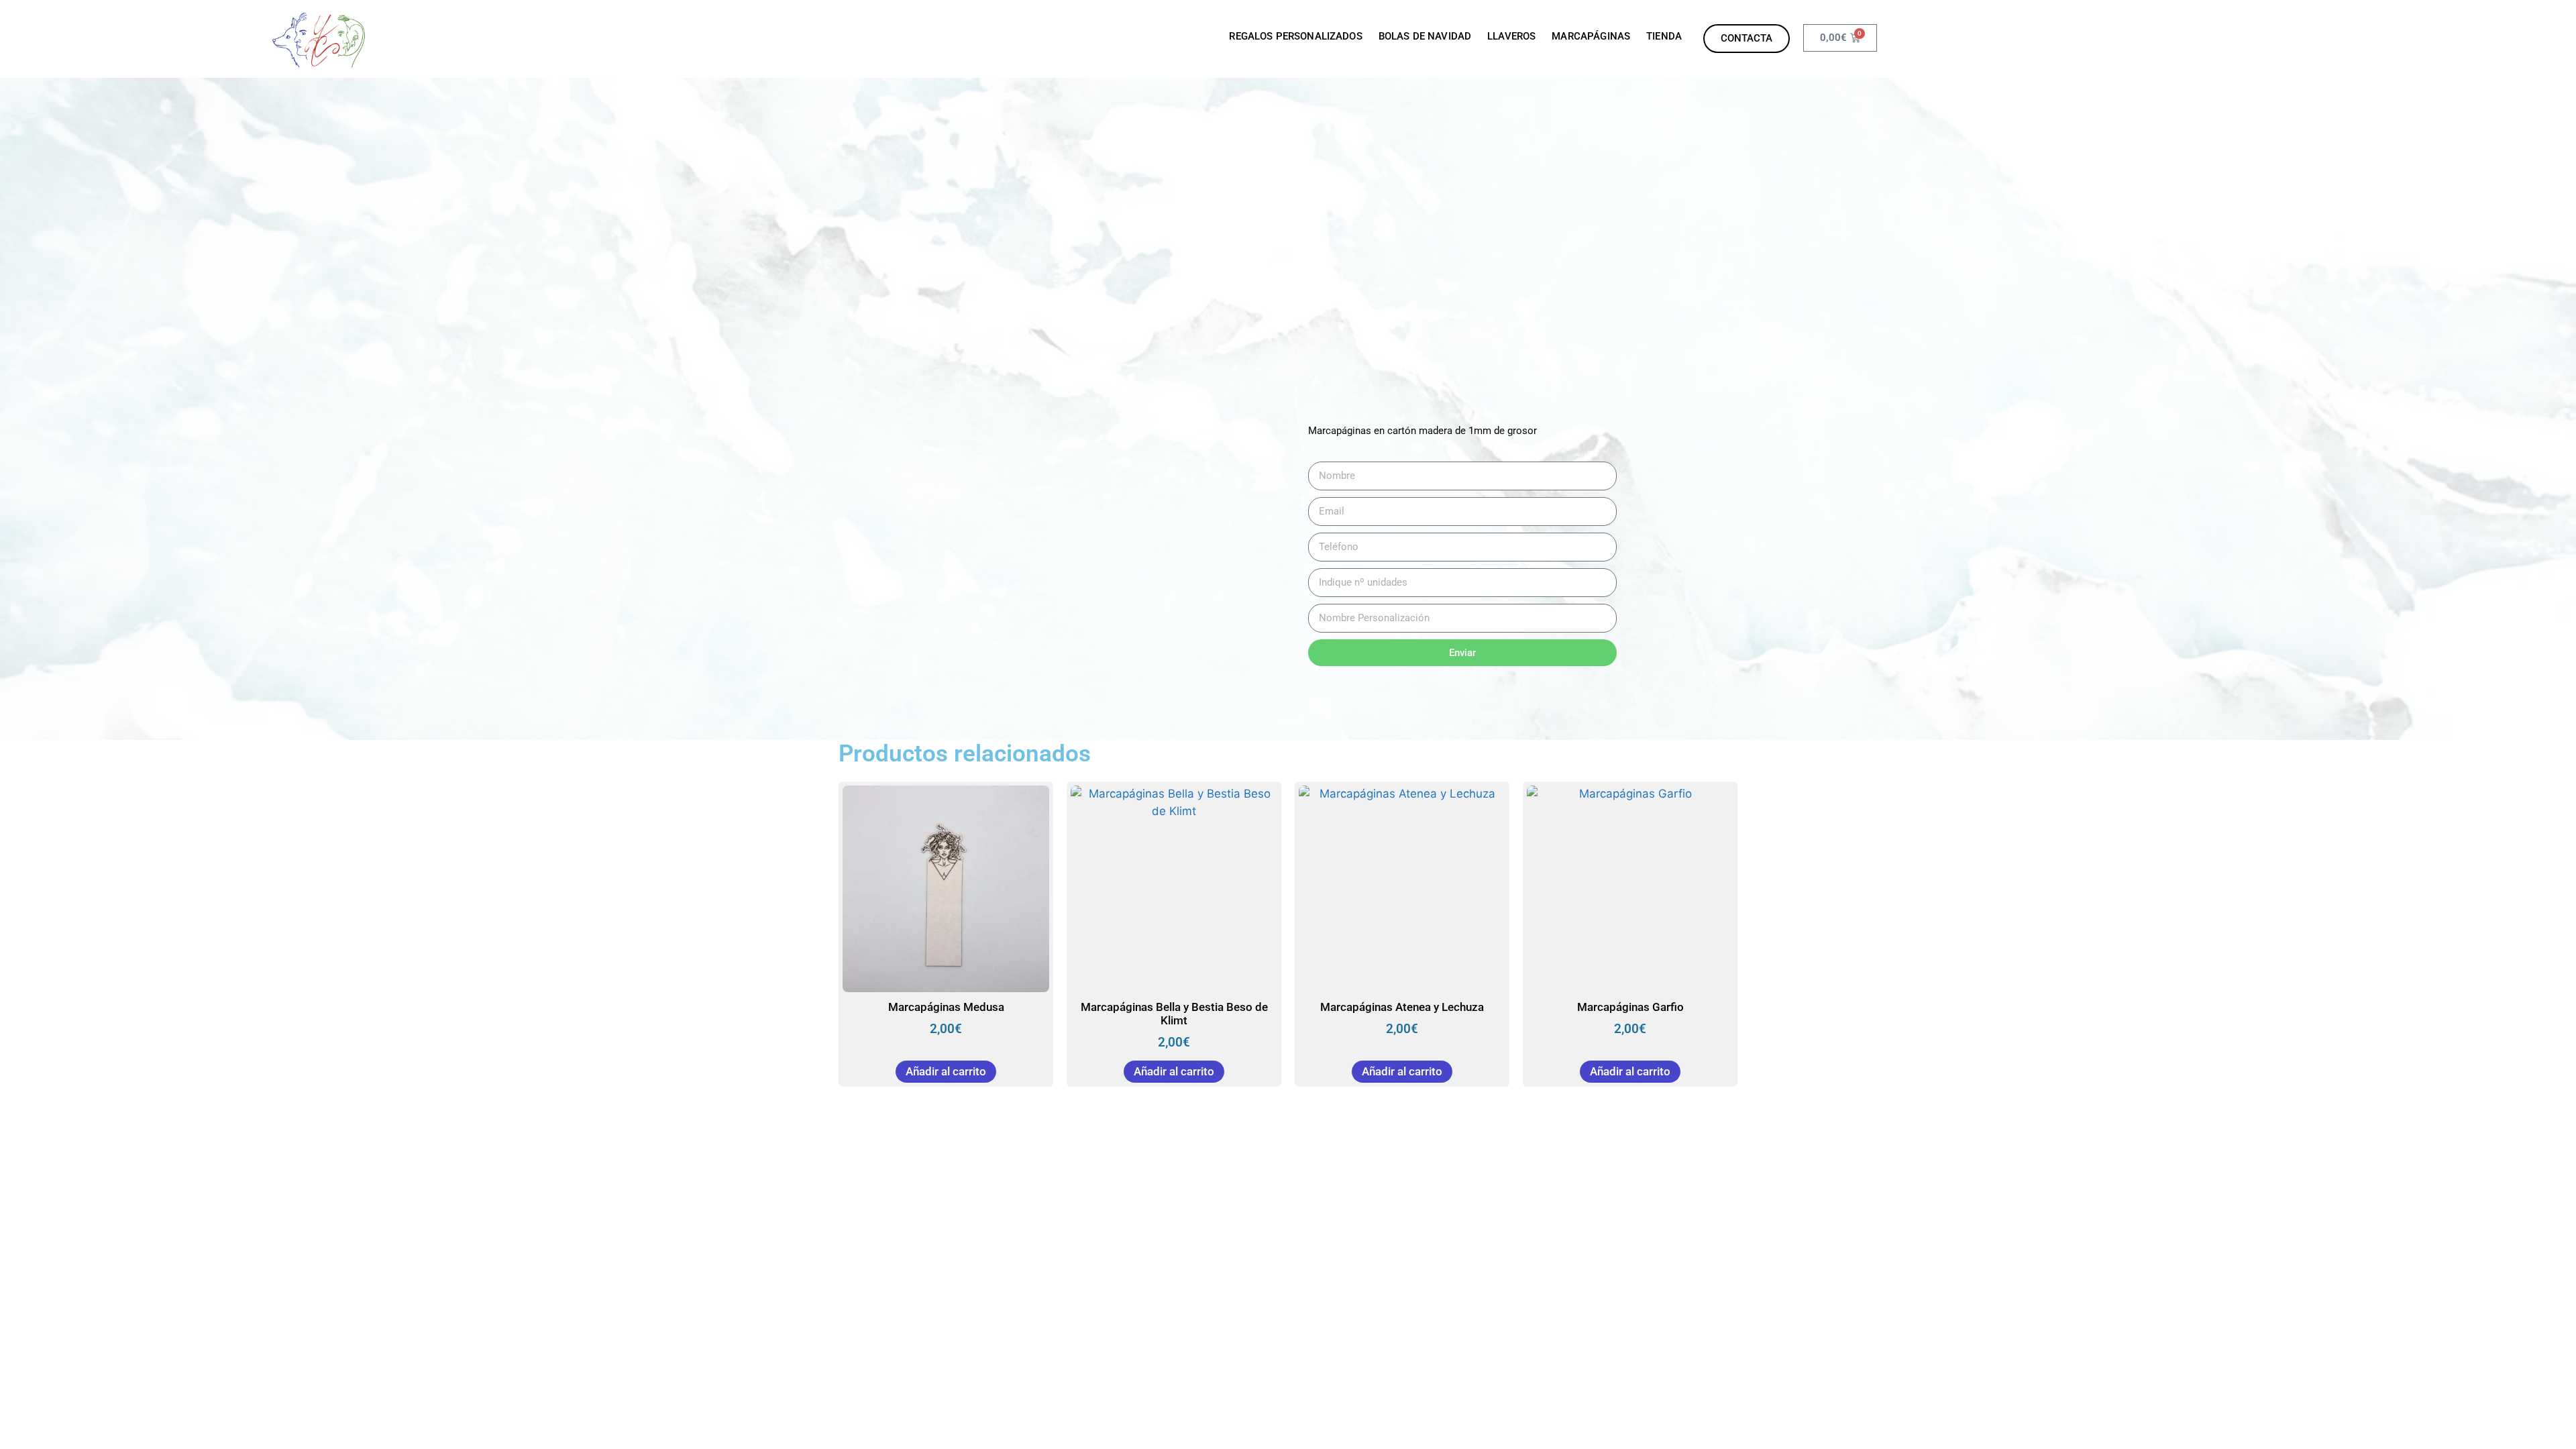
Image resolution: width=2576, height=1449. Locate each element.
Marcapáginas (1591, 36)
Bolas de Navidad (1425, 36)
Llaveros (1511, 36)
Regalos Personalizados (1295, 36)
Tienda (1664, 36)
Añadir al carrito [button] (946, 1071)
